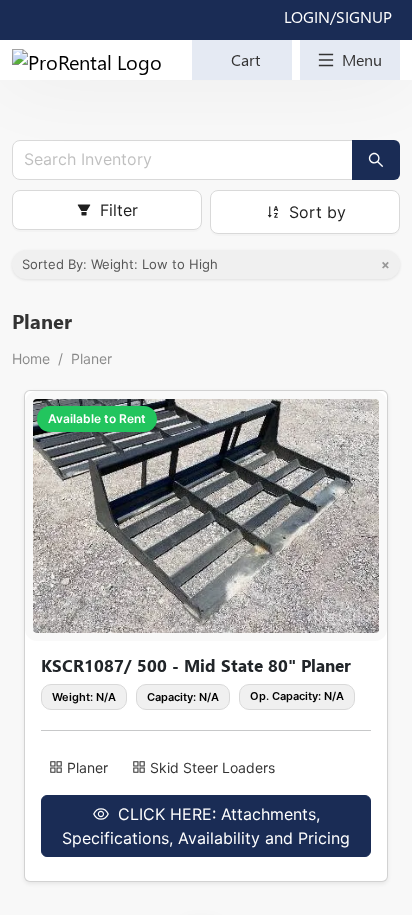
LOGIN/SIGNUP (338, 16)
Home (31, 358)
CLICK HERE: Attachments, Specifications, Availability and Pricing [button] (206, 826)
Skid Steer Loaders (212, 767)
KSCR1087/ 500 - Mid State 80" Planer (196, 665)
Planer (91, 358)
